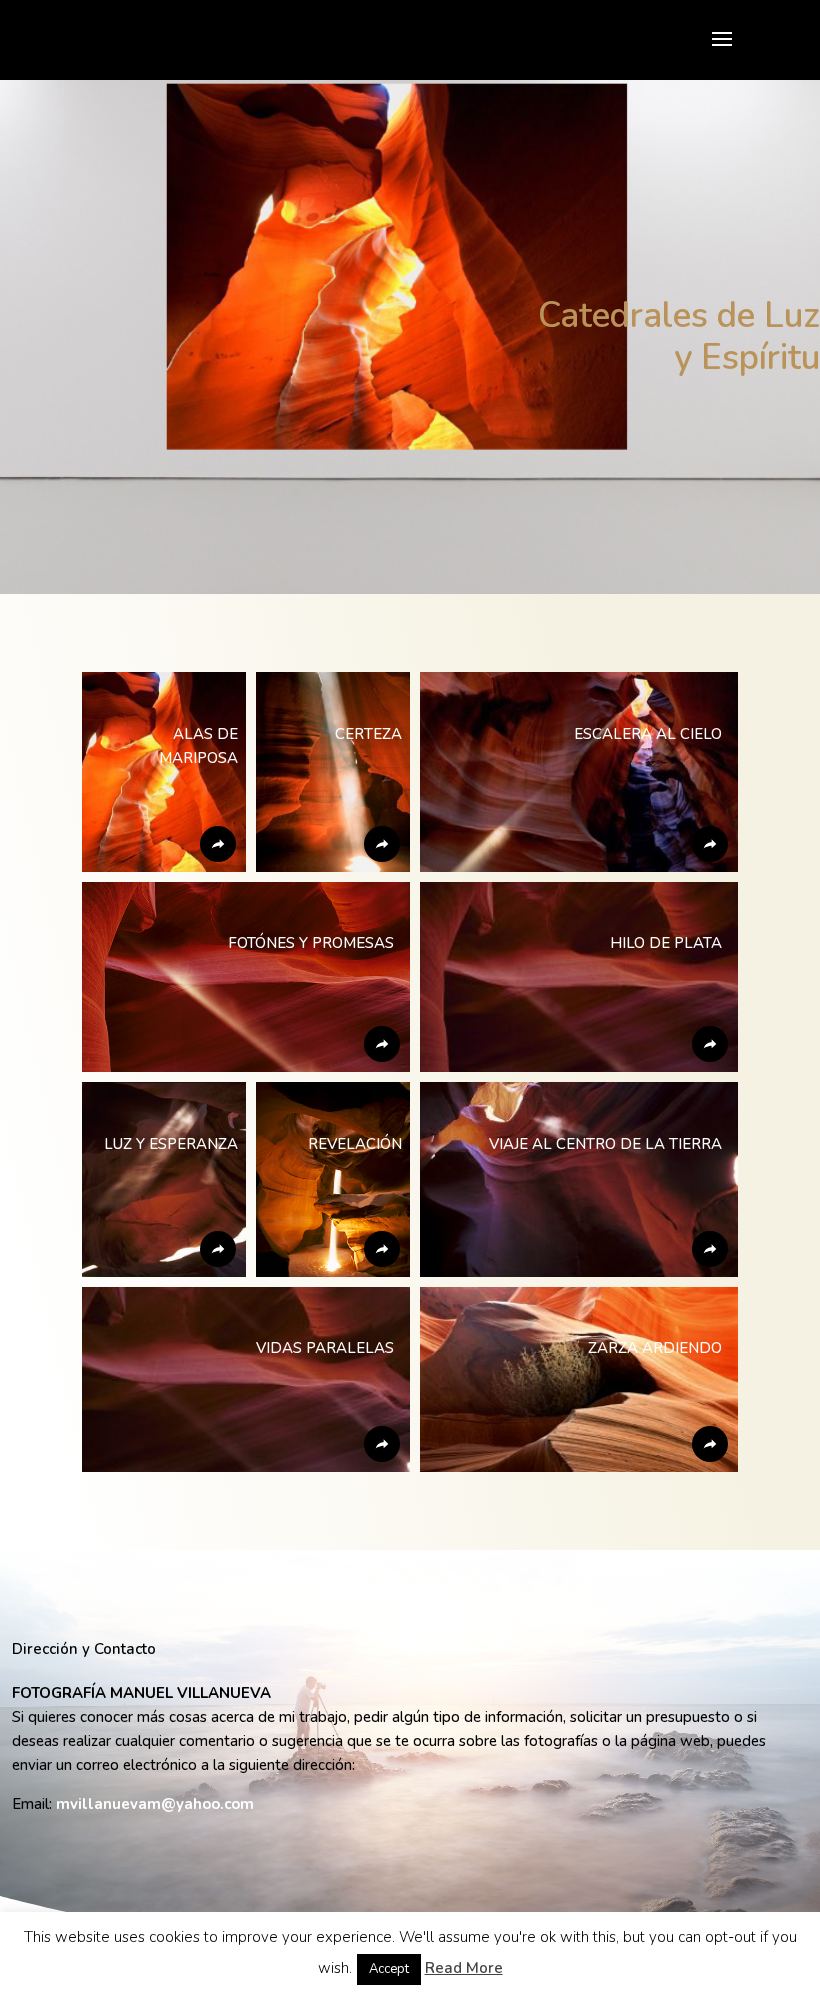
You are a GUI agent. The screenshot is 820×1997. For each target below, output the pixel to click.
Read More (464, 1968)
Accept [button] (389, 1969)
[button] (164, 772)
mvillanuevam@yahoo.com (155, 1804)
